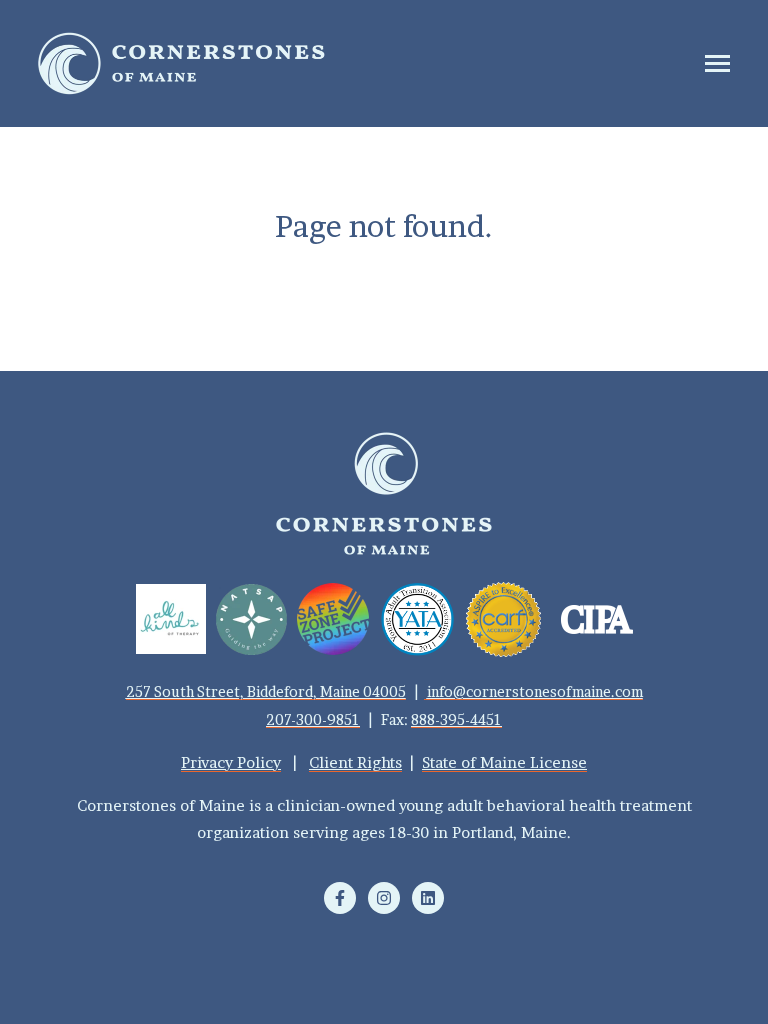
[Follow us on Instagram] (384, 898)
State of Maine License (504, 762)
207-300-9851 (313, 719)
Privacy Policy (231, 762)
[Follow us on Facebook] (340, 898)
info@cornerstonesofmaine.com (535, 691)
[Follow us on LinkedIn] (428, 898)
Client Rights (355, 762)
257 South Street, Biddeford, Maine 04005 (266, 691)
